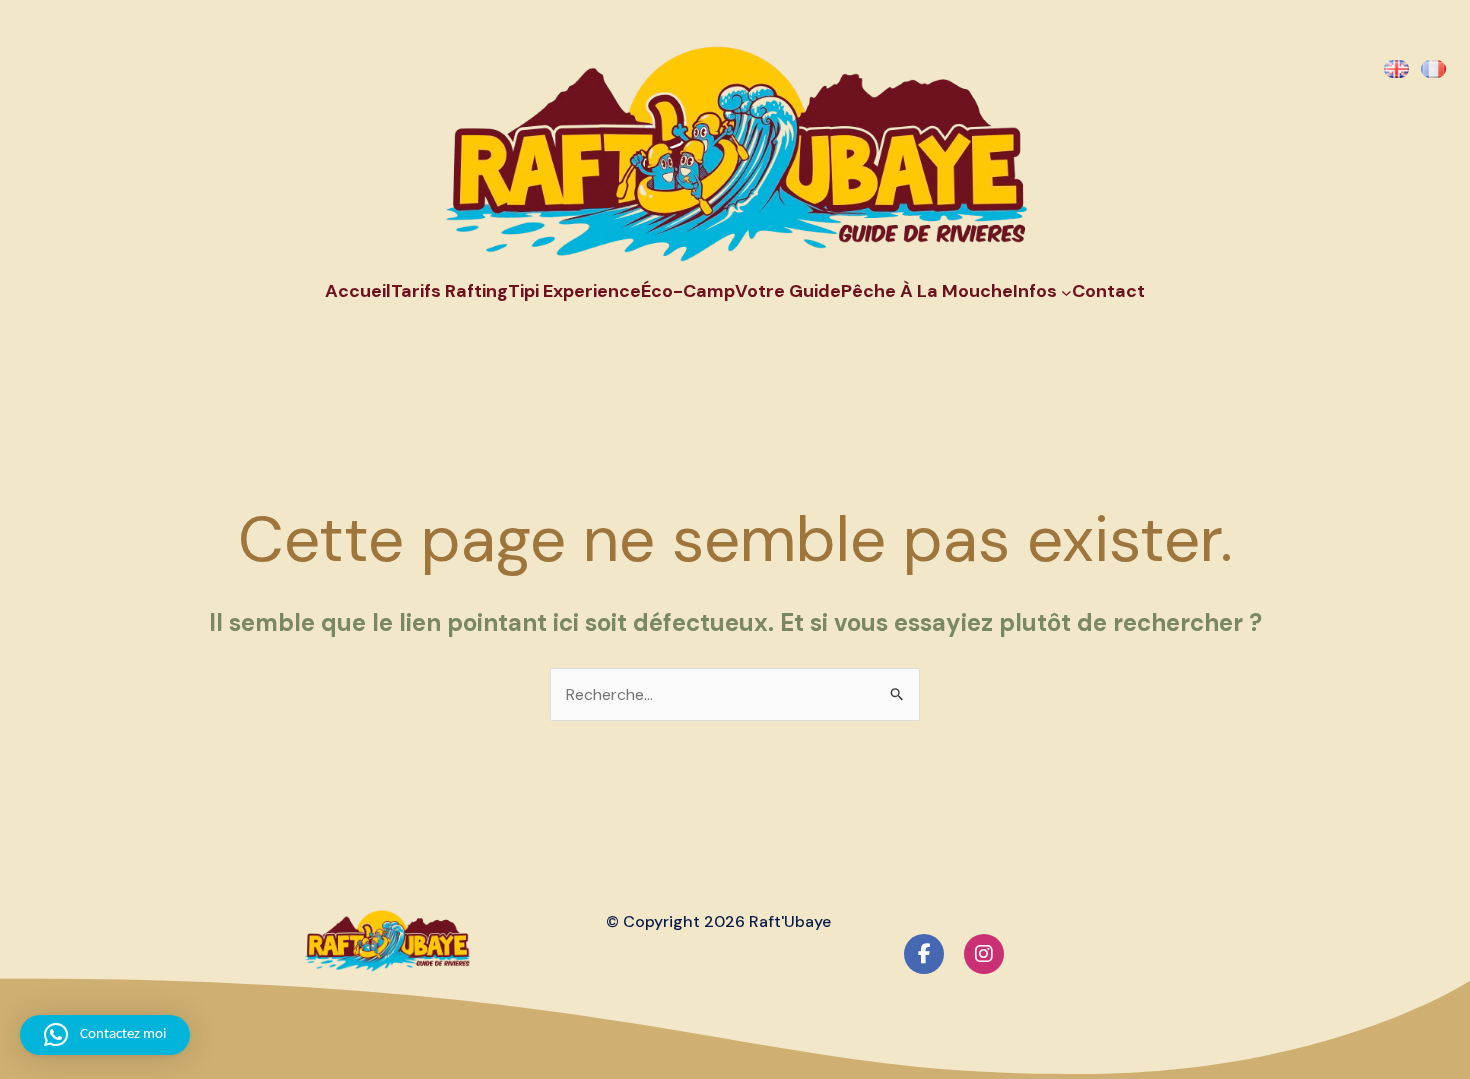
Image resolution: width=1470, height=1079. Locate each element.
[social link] (924, 954)
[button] (105, 1035)
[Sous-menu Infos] (1066, 292)
